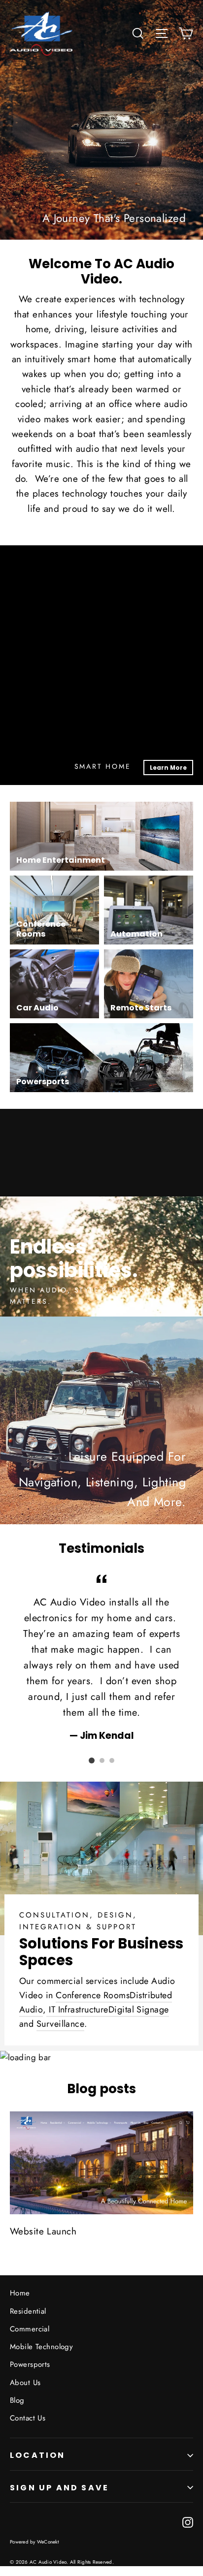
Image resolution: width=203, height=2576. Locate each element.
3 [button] (112, 1760)
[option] (101, 1213)
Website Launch (43, 2231)
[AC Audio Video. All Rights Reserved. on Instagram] (188, 2522)
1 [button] (92, 1760)
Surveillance (60, 2024)
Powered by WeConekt (34, 2542)
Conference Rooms (93, 1995)
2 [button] (102, 1760)
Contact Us (28, 2418)
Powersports (30, 2364)
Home (20, 2293)
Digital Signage (139, 2010)
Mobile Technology (41, 2347)
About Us (25, 2383)
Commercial (30, 2329)
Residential (28, 2311)
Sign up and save (59, 2488)
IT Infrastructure (77, 2010)
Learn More (168, 768)
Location (38, 2455)
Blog (17, 2400)
